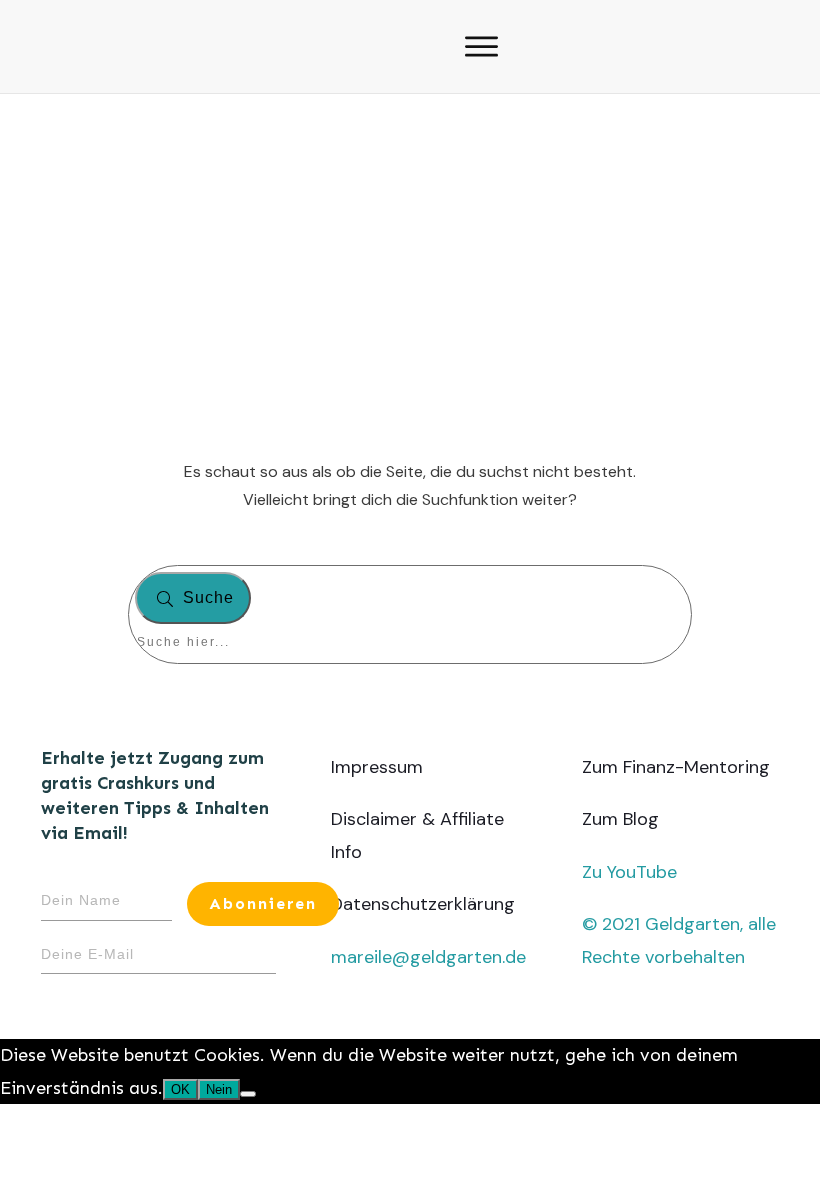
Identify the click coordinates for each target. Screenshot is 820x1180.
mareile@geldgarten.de (428, 957)
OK (180, 1089)
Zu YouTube (629, 872)
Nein (219, 1089)
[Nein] (248, 1094)
